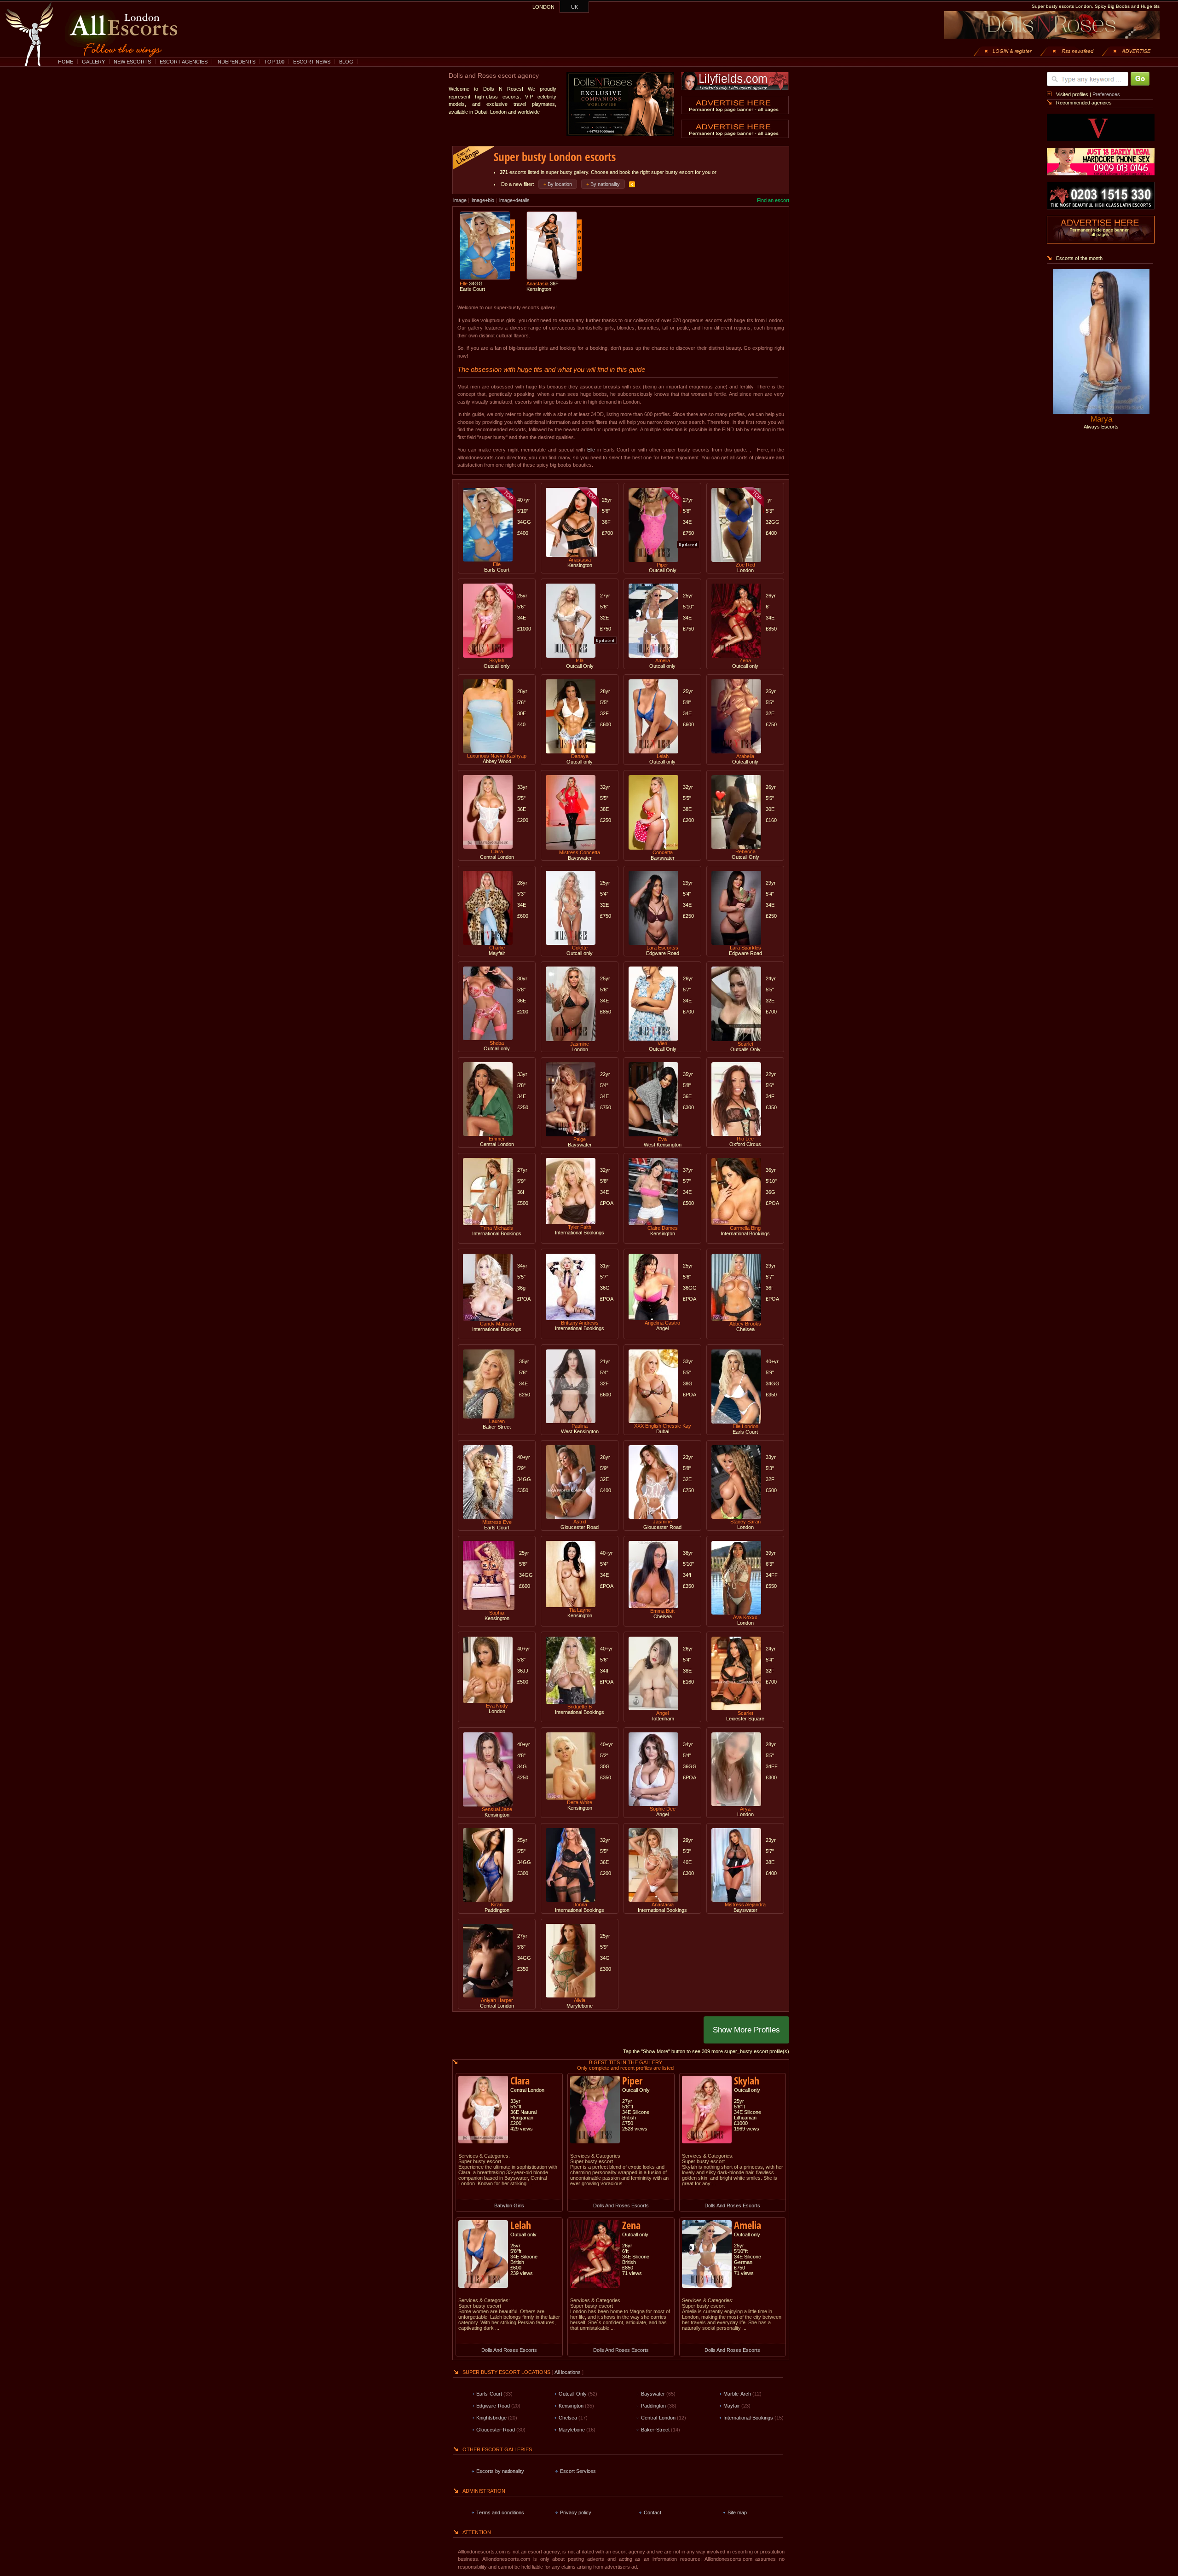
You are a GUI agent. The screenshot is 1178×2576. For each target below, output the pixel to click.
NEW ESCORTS (132, 62)
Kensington (571, 2406)
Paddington (653, 2406)
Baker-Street (655, 2430)
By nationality (605, 184)
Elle (591, 450)
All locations (568, 2372)
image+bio (483, 200)
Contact (653, 2512)
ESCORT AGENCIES (184, 62)
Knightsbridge (491, 2418)
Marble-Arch (737, 2394)
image (460, 200)
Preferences (1106, 94)
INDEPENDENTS (236, 62)
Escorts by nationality (500, 2471)
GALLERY (93, 62)
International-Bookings (748, 2418)
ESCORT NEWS (312, 62)
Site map (737, 2512)
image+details (514, 200)
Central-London (658, 2418)
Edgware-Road (493, 2406)
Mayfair (732, 2406)
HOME (66, 62)
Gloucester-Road (496, 2430)
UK (575, 7)
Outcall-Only (573, 2394)
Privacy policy (576, 2512)
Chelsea (568, 2418)
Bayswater (653, 2394)
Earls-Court (489, 2394)
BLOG (346, 62)
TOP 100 (274, 62)
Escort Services (578, 2471)
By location (560, 184)
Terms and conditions (500, 2512)
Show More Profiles (746, 2030)
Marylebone (572, 2430)
